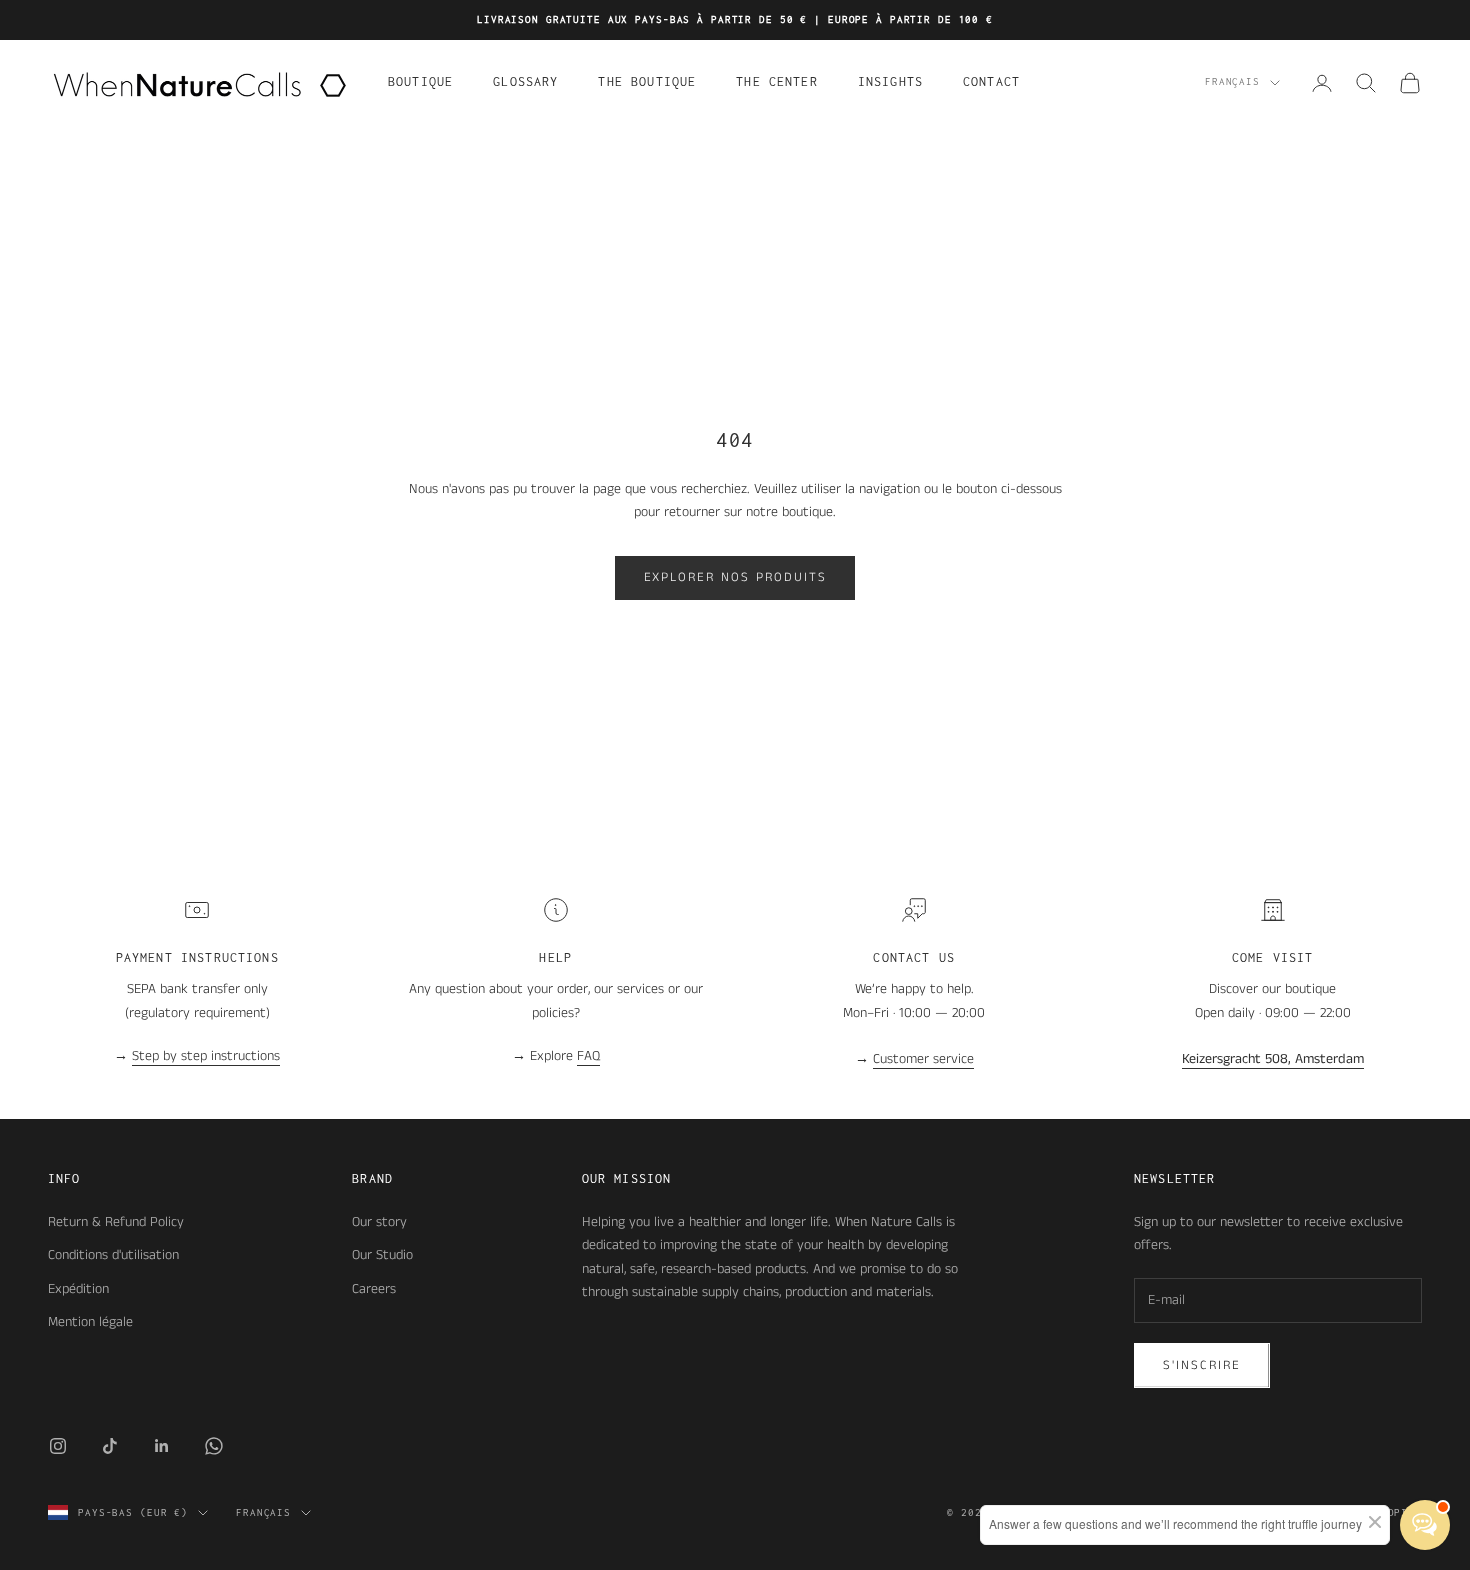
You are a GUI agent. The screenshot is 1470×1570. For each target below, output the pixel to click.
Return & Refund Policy (116, 1222)
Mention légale (90, 1322)
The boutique (647, 81)
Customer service (923, 1059)
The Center (777, 81)
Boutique (420, 81)
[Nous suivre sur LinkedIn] (162, 1446)
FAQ (588, 1056)
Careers (374, 1289)
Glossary (525, 81)
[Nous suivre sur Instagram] (58, 1446)
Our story (379, 1222)
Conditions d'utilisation (113, 1255)
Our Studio (382, 1255)
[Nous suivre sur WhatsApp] (214, 1446)
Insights (890, 81)
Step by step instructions (206, 1056)
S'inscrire (1202, 1365)
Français (1232, 82)
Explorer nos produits (735, 577)
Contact (991, 81)
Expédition (78, 1289)
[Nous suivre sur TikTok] (110, 1446)
